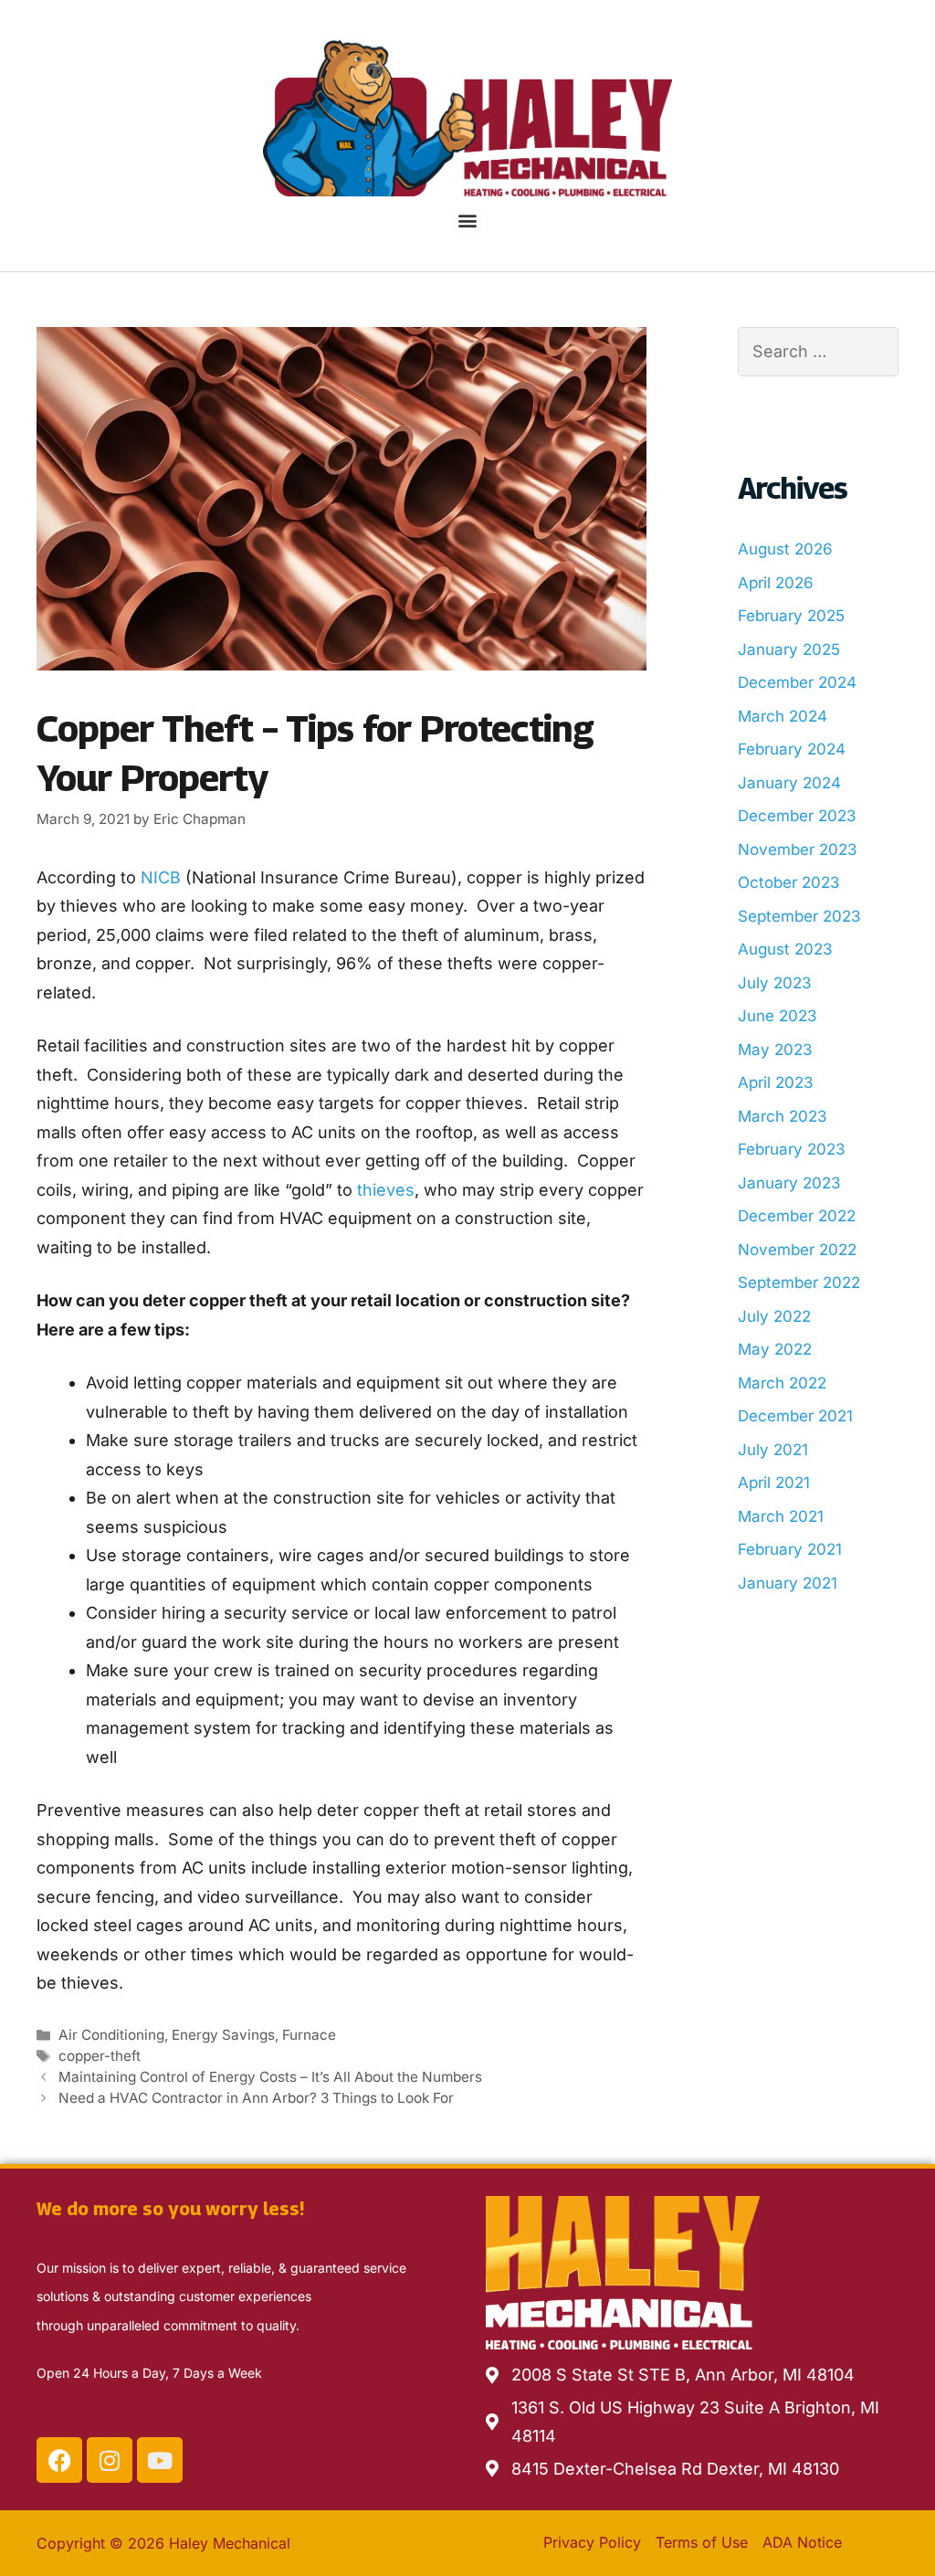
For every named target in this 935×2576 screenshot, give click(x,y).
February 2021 (790, 1549)
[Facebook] (59, 2460)
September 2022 (799, 1283)
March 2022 (782, 1383)
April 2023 (776, 1082)
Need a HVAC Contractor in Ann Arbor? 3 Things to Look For (256, 2098)
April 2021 (774, 1483)
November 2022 (797, 1250)
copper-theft (100, 2056)
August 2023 (785, 949)
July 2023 (775, 983)
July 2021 (773, 1450)
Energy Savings (223, 2035)
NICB (161, 877)
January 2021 (788, 1583)
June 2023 (777, 1016)
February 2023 (792, 1149)
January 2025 (789, 649)
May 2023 (775, 1050)
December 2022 (797, 1216)
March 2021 (781, 1516)
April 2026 (776, 583)
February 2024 (792, 749)
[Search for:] (818, 352)
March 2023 (783, 1116)
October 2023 (789, 882)
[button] (467, 220)
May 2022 (775, 1349)
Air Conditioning (111, 2035)
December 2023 (797, 816)
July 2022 (774, 1316)
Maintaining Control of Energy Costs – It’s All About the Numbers (270, 2077)
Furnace (309, 2035)
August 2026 (785, 549)
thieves (386, 1190)
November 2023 (798, 850)
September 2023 (799, 916)
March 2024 (783, 716)
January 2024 (789, 783)
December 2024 (797, 682)
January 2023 (789, 1183)
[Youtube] (160, 2460)
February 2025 (791, 616)
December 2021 (795, 1416)
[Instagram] (110, 2460)
